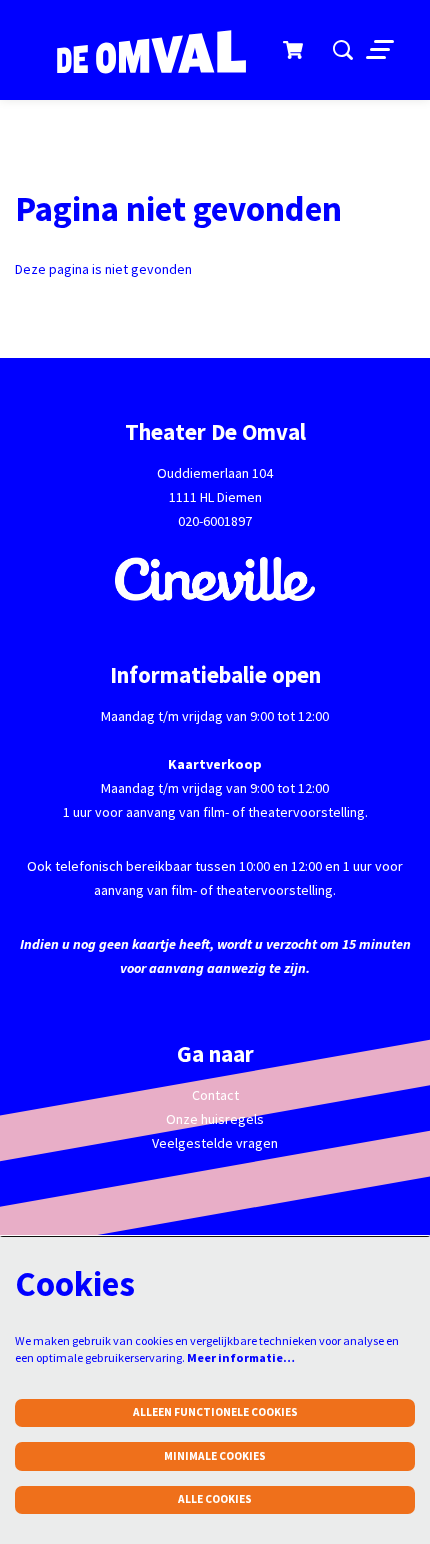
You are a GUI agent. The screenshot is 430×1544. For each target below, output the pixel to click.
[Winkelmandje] (294, 50)
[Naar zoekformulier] (343, 50)
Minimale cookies (215, 1456)
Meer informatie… (241, 1357)
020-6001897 (215, 521)
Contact (215, 1095)
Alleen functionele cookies (215, 1412)
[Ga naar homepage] (140, 53)
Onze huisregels (215, 1119)
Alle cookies (215, 1499)
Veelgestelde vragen (215, 1143)
